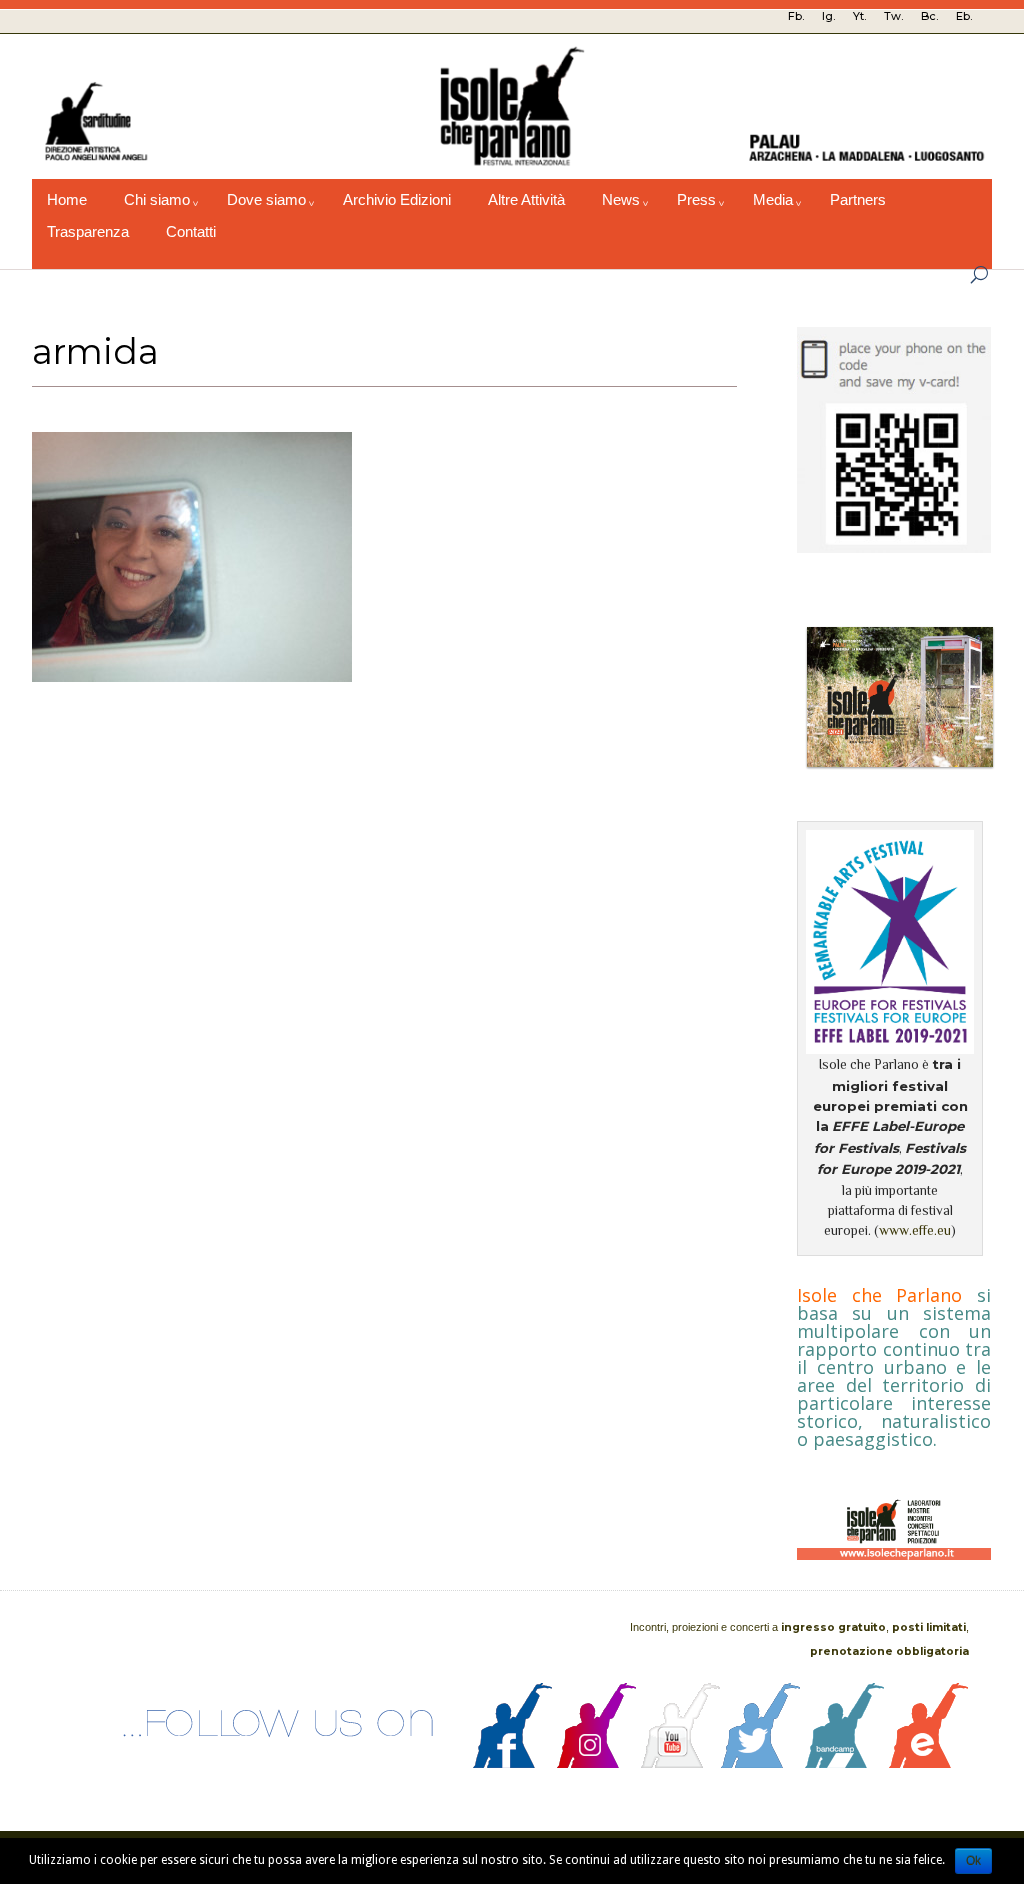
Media (773, 200)
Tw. (893, 16)
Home (67, 200)
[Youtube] (681, 1763)
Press (696, 200)
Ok (973, 1861)
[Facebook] (513, 1763)
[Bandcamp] (845, 1763)
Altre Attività (526, 200)
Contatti (191, 232)
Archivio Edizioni (397, 200)
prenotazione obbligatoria (889, 1651)
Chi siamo (157, 200)
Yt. (859, 16)
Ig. (828, 16)
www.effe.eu (915, 1230)
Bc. (929, 16)
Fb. (796, 16)
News (621, 200)
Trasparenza (88, 232)
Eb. (964, 16)
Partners (858, 200)
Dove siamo (266, 200)
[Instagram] (597, 1763)
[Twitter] (761, 1763)
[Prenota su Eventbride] (929, 1763)
